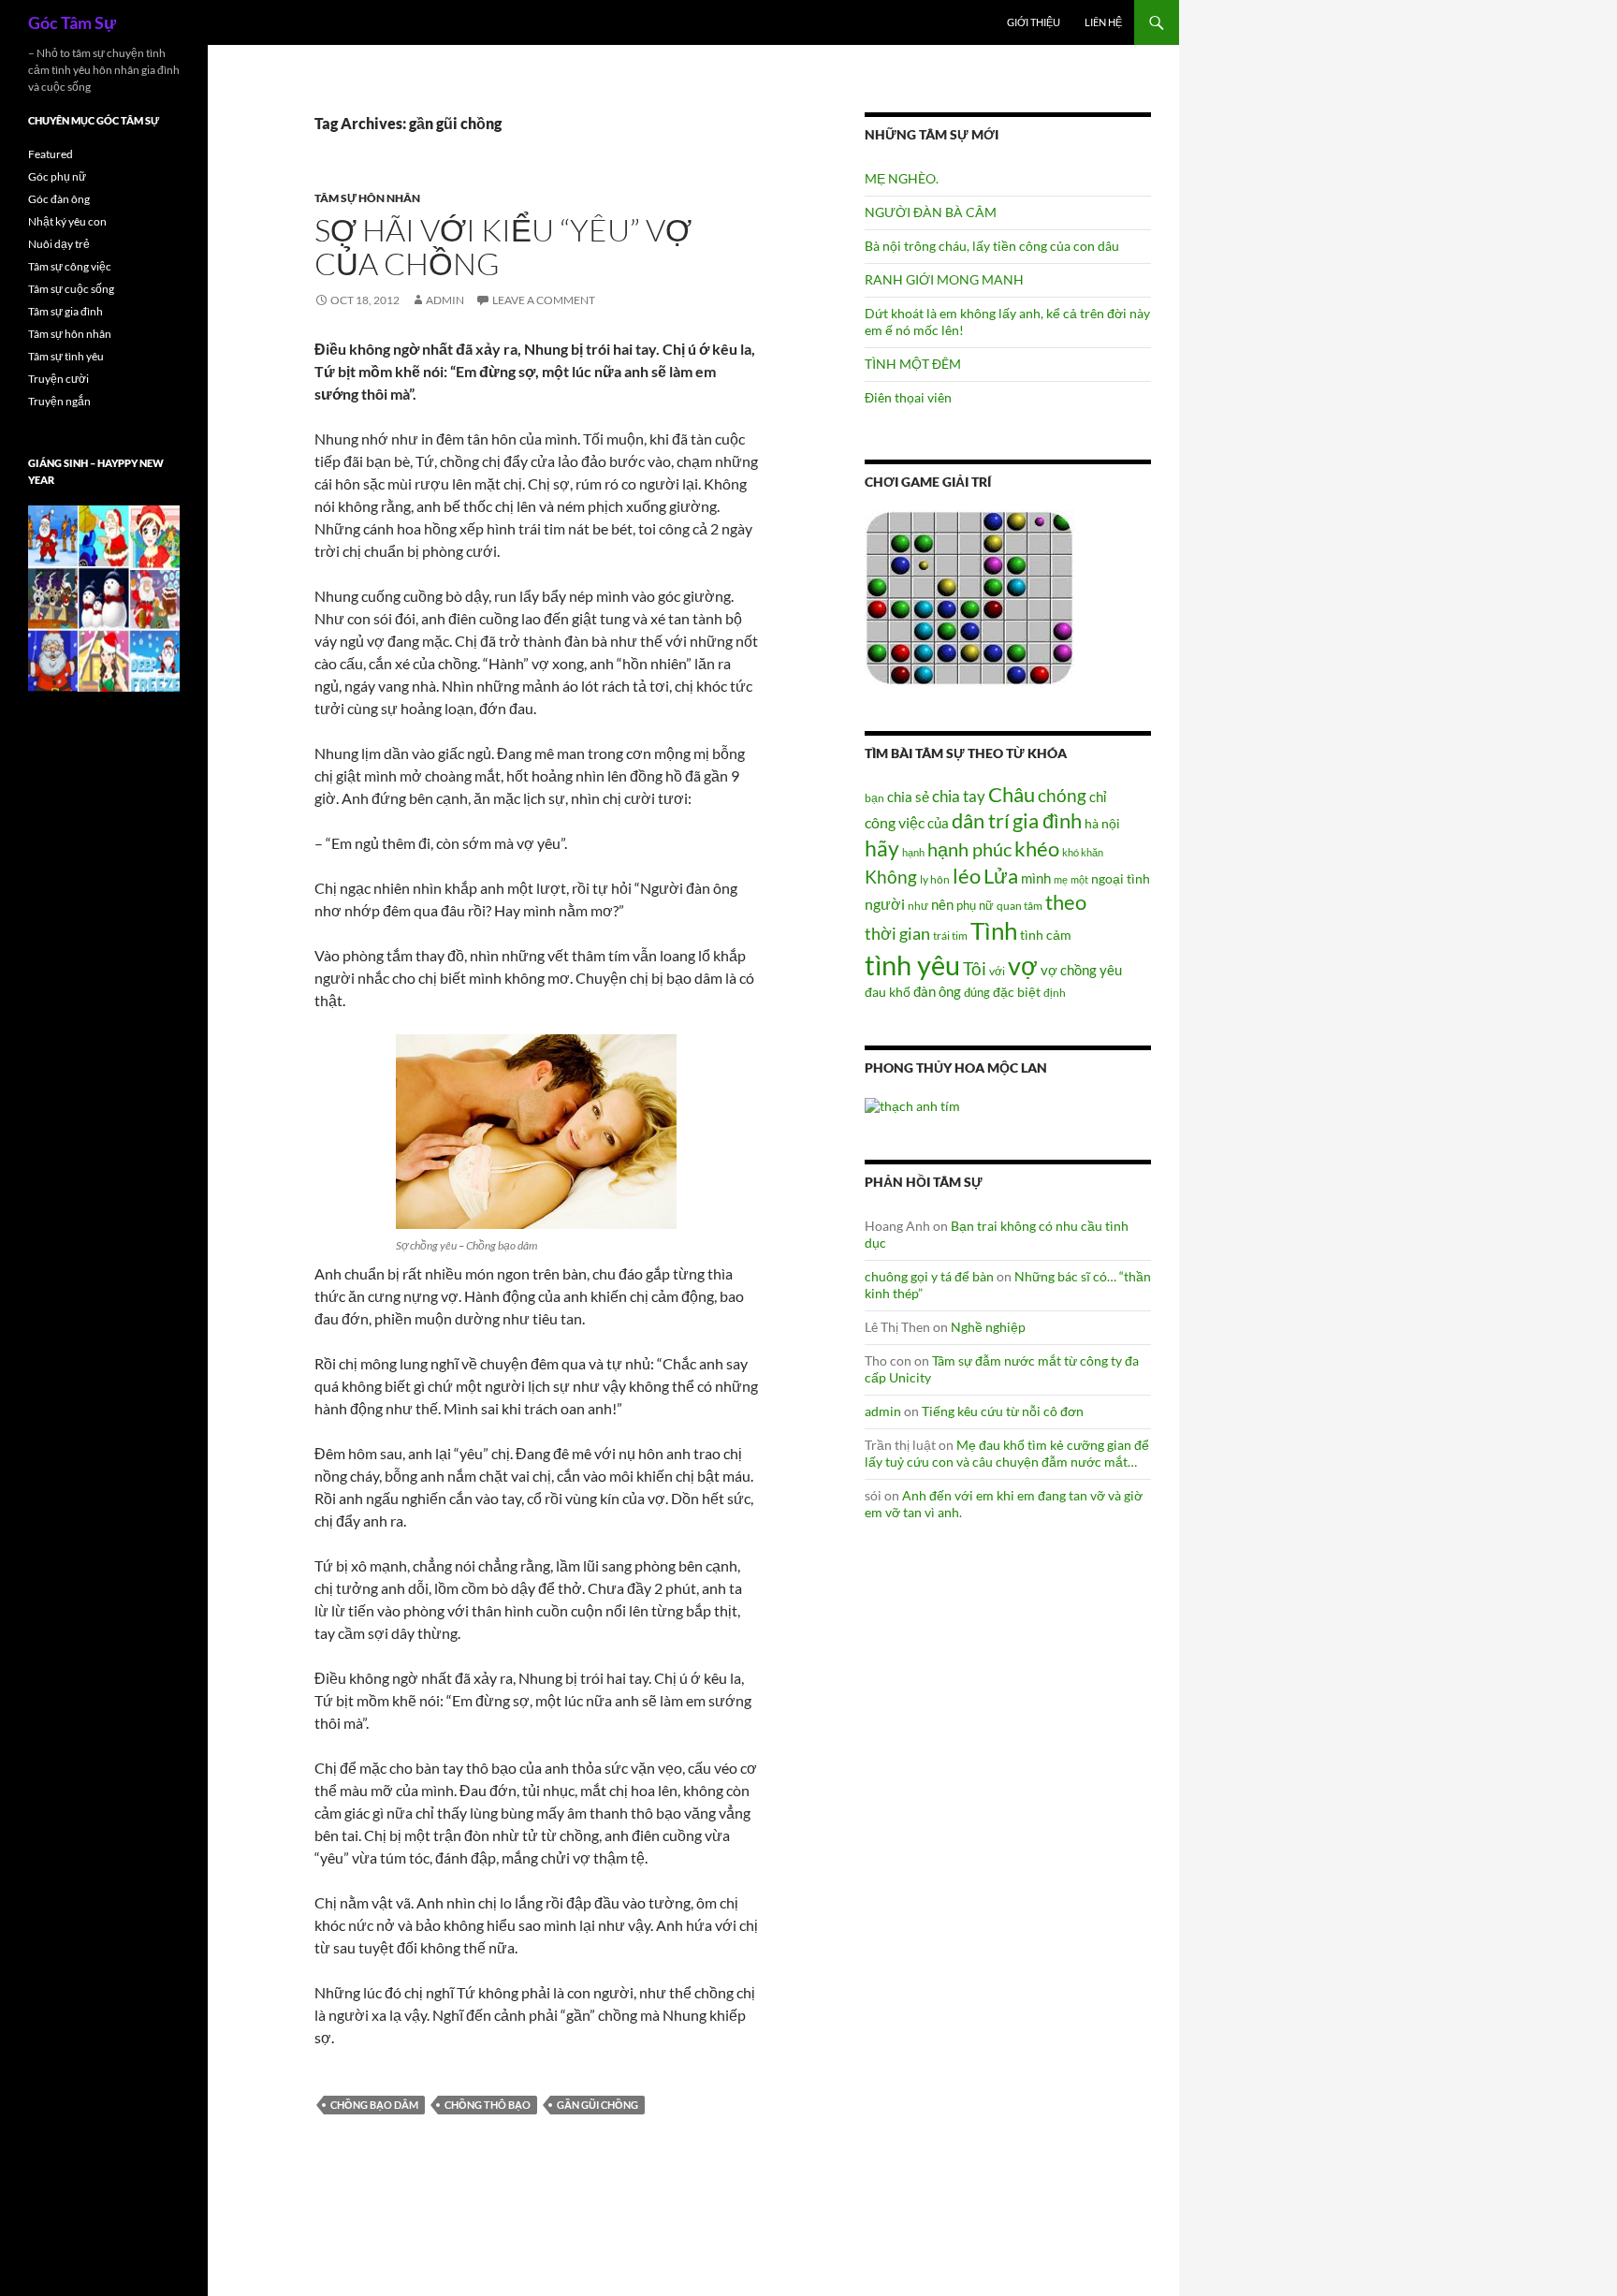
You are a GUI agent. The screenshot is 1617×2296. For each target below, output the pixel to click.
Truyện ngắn (59, 401)
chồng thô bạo (488, 2105)
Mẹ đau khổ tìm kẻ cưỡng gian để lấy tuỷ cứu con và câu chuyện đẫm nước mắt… (1007, 1453)
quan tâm (1020, 905)
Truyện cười (58, 379)
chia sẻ (908, 797)
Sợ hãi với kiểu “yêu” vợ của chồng (503, 247)
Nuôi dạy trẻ (59, 244)
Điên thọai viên (908, 397)
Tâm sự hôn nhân (367, 198)
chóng (1062, 795)
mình (1036, 878)
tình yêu (912, 965)
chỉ (1098, 797)
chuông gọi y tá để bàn (929, 1276)
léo (967, 876)
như (918, 905)
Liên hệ (1103, 22)
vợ (1023, 965)
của (938, 823)
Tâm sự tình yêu (66, 356)
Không (891, 877)
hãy (882, 848)
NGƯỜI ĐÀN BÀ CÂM (931, 212)
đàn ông (937, 991)
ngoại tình (1121, 878)
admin (445, 300)
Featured (51, 154)
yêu (1111, 970)
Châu (1012, 794)
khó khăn (1083, 852)
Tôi (975, 968)
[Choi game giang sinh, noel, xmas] (104, 598)
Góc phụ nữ (57, 176)
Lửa (1001, 876)
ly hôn (935, 879)
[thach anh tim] (912, 1104)
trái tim (950, 935)
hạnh (913, 852)
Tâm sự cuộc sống (71, 289)
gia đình (1047, 820)
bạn (874, 797)
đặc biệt (1017, 992)
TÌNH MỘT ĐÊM (913, 364)
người (885, 904)
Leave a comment (544, 300)
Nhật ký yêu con (67, 221)
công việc (895, 823)
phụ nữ (975, 905)
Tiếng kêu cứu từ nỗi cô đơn (1003, 1411)
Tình (994, 930)
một (1079, 879)
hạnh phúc (969, 849)
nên (942, 904)
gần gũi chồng (597, 2105)
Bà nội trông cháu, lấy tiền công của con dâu (992, 246)
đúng (977, 992)
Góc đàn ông (59, 199)
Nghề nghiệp (988, 1327)
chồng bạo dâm (374, 2105)
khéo (1037, 849)
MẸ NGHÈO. (902, 178)
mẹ (1061, 879)
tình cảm (1046, 935)
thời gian (897, 933)
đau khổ (888, 992)
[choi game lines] (969, 597)
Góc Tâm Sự (72, 22)
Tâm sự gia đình (66, 311)
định (1055, 993)
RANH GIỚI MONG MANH (944, 279)
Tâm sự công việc (70, 266)
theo (1066, 902)
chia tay (959, 797)
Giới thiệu (1034, 22)
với (997, 971)
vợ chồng (1069, 970)
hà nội (1102, 823)
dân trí (981, 820)
